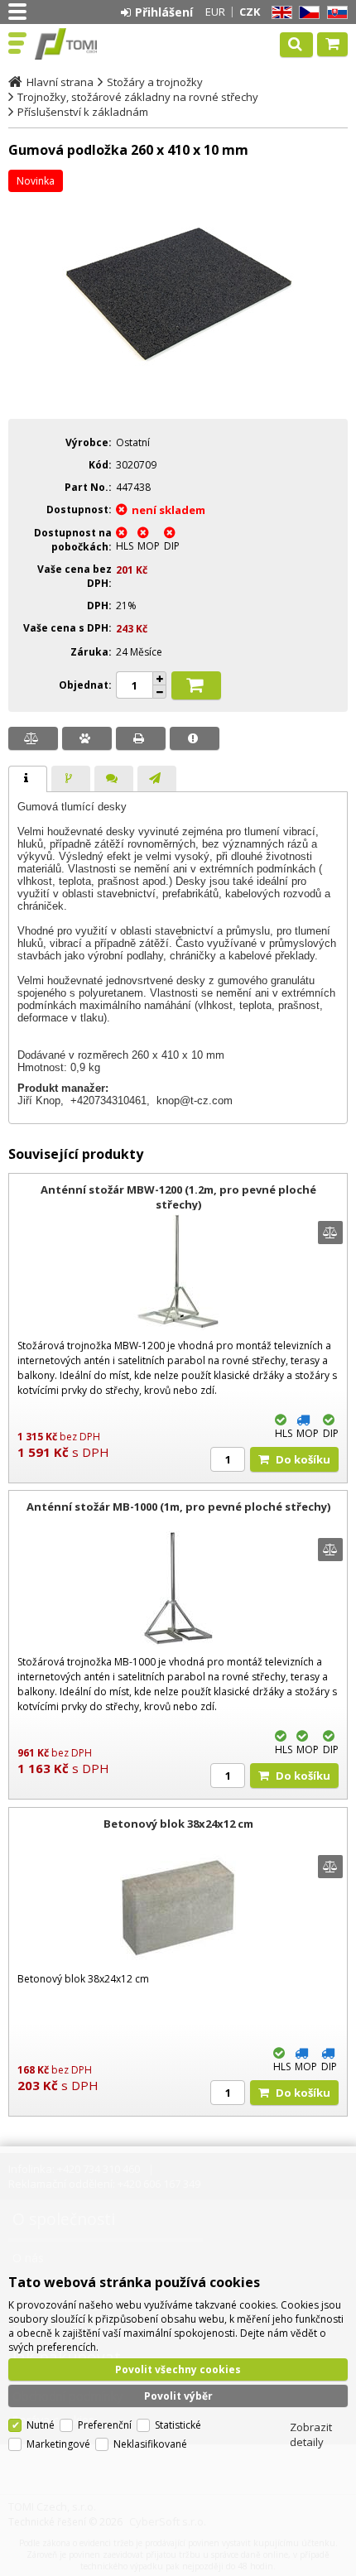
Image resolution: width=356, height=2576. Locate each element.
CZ (306, 13)
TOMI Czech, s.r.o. (84, 44)
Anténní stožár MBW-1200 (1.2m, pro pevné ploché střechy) (178, 1197)
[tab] (28, 779)
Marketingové (58, 2444)
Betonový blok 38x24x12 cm (178, 1824)
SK (334, 13)
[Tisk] (141, 738)
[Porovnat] (33, 738)
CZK (250, 12)
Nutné (41, 2425)
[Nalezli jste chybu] (195, 738)
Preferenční (105, 2425)
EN (279, 13)
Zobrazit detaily (311, 2434)
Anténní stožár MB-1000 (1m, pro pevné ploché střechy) (178, 1507)
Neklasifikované (150, 2444)
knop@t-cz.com (195, 1101)
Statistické (178, 2425)
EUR (215, 12)
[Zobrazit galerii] (178, 395)
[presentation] (28, 779)
